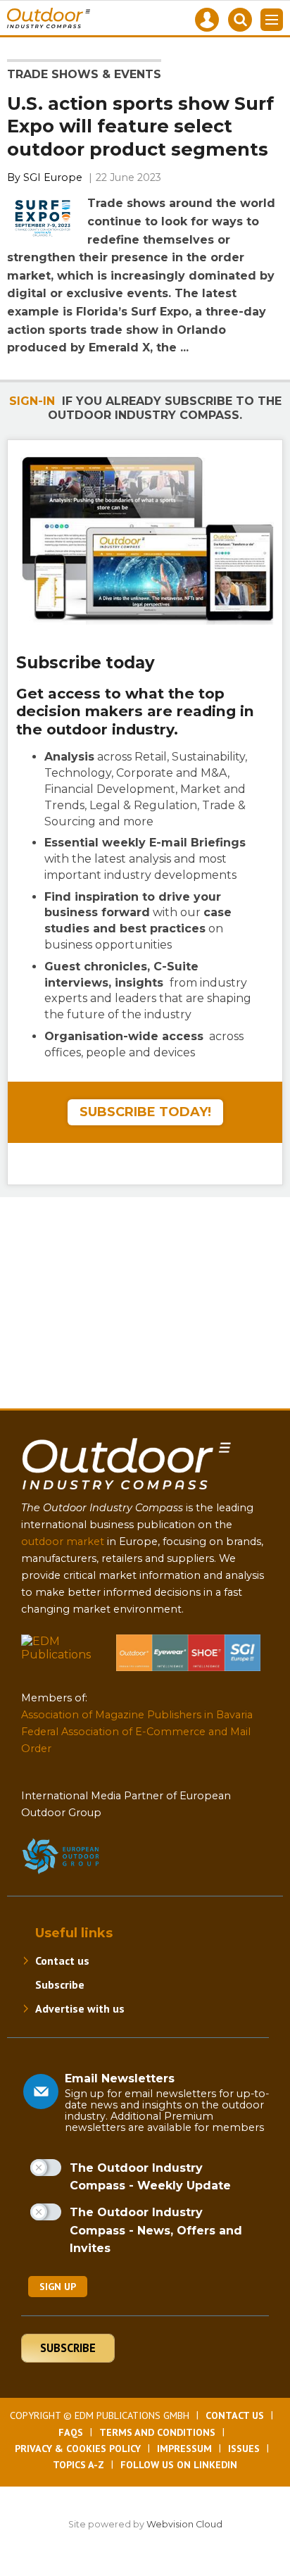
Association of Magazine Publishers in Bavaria (137, 1715)
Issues (244, 2449)
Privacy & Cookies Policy (78, 2449)
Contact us (62, 1961)
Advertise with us (80, 2008)
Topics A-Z (78, 2465)
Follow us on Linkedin (179, 2465)
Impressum (184, 2449)
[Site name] (127, 1493)
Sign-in (32, 401)
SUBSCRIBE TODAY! (145, 1112)
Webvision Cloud (184, 2524)
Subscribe (60, 1984)
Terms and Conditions (157, 2432)
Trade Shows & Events (84, 74)
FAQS (71, 2432)
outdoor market (63, 1542)
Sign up (58, 2287)
